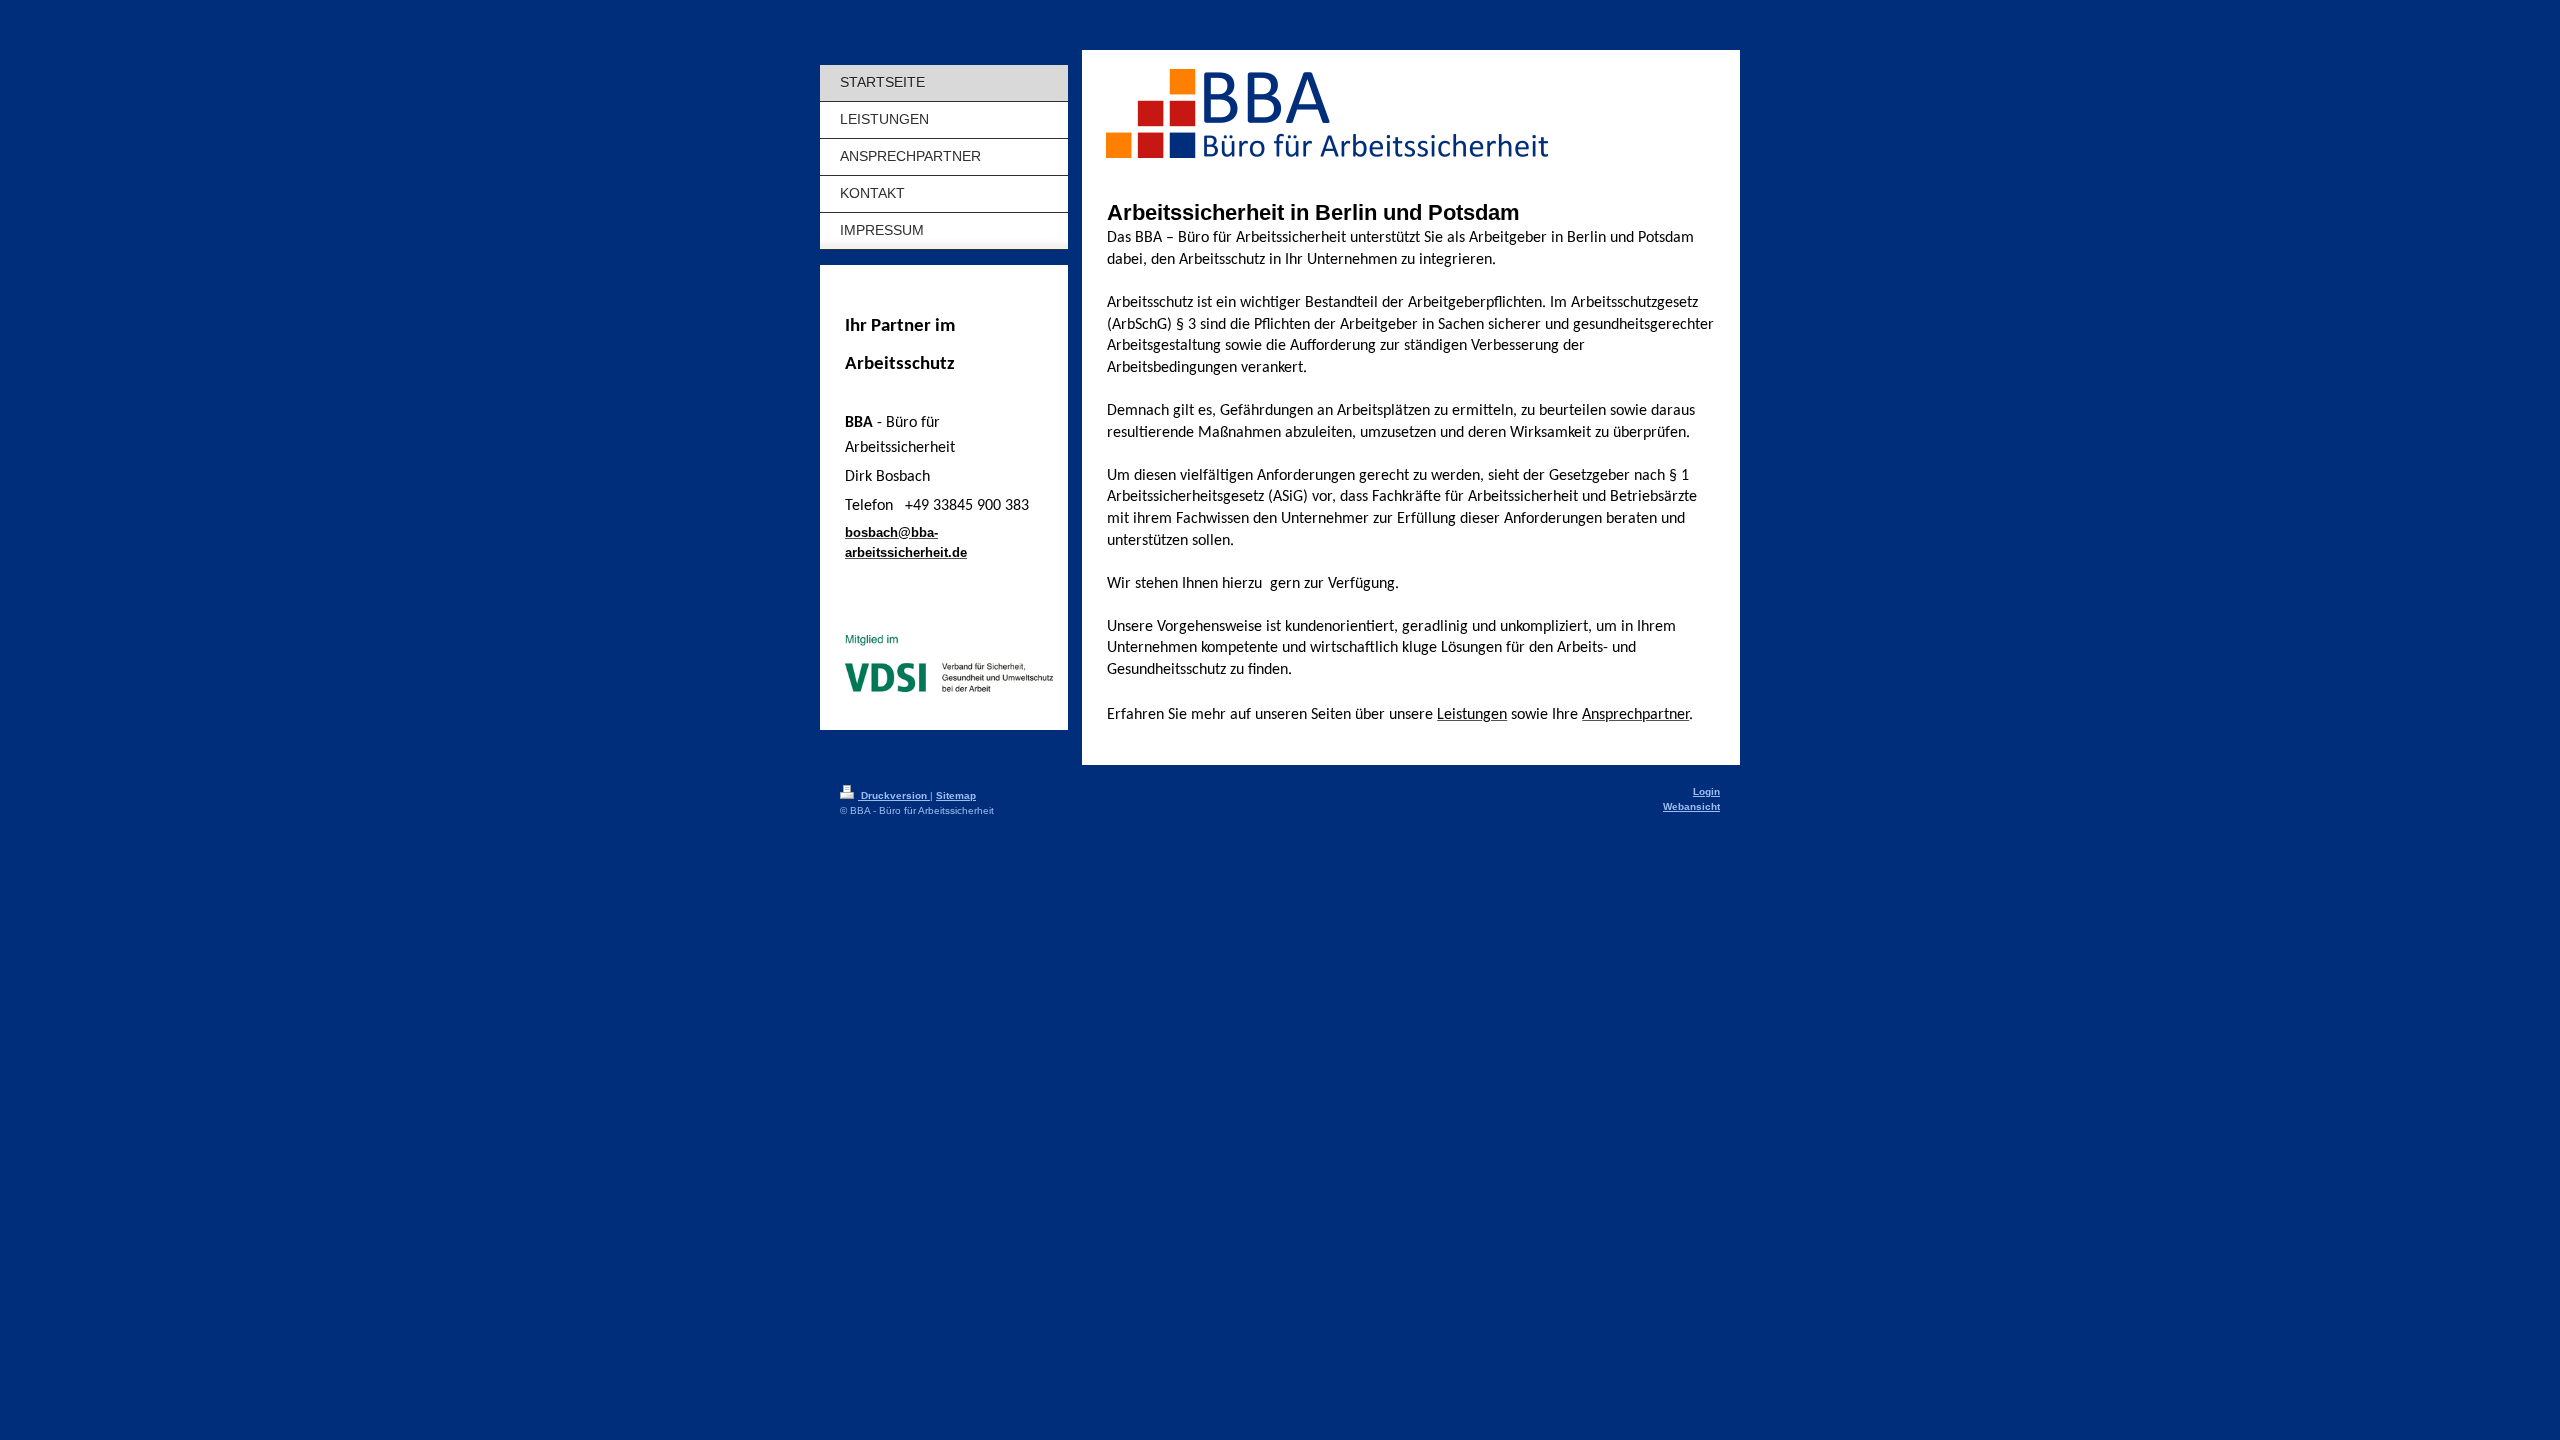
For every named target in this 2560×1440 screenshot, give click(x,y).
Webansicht (1691, 806)
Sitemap (956, 795)
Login (1706, 791)
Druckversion (894, 795)
